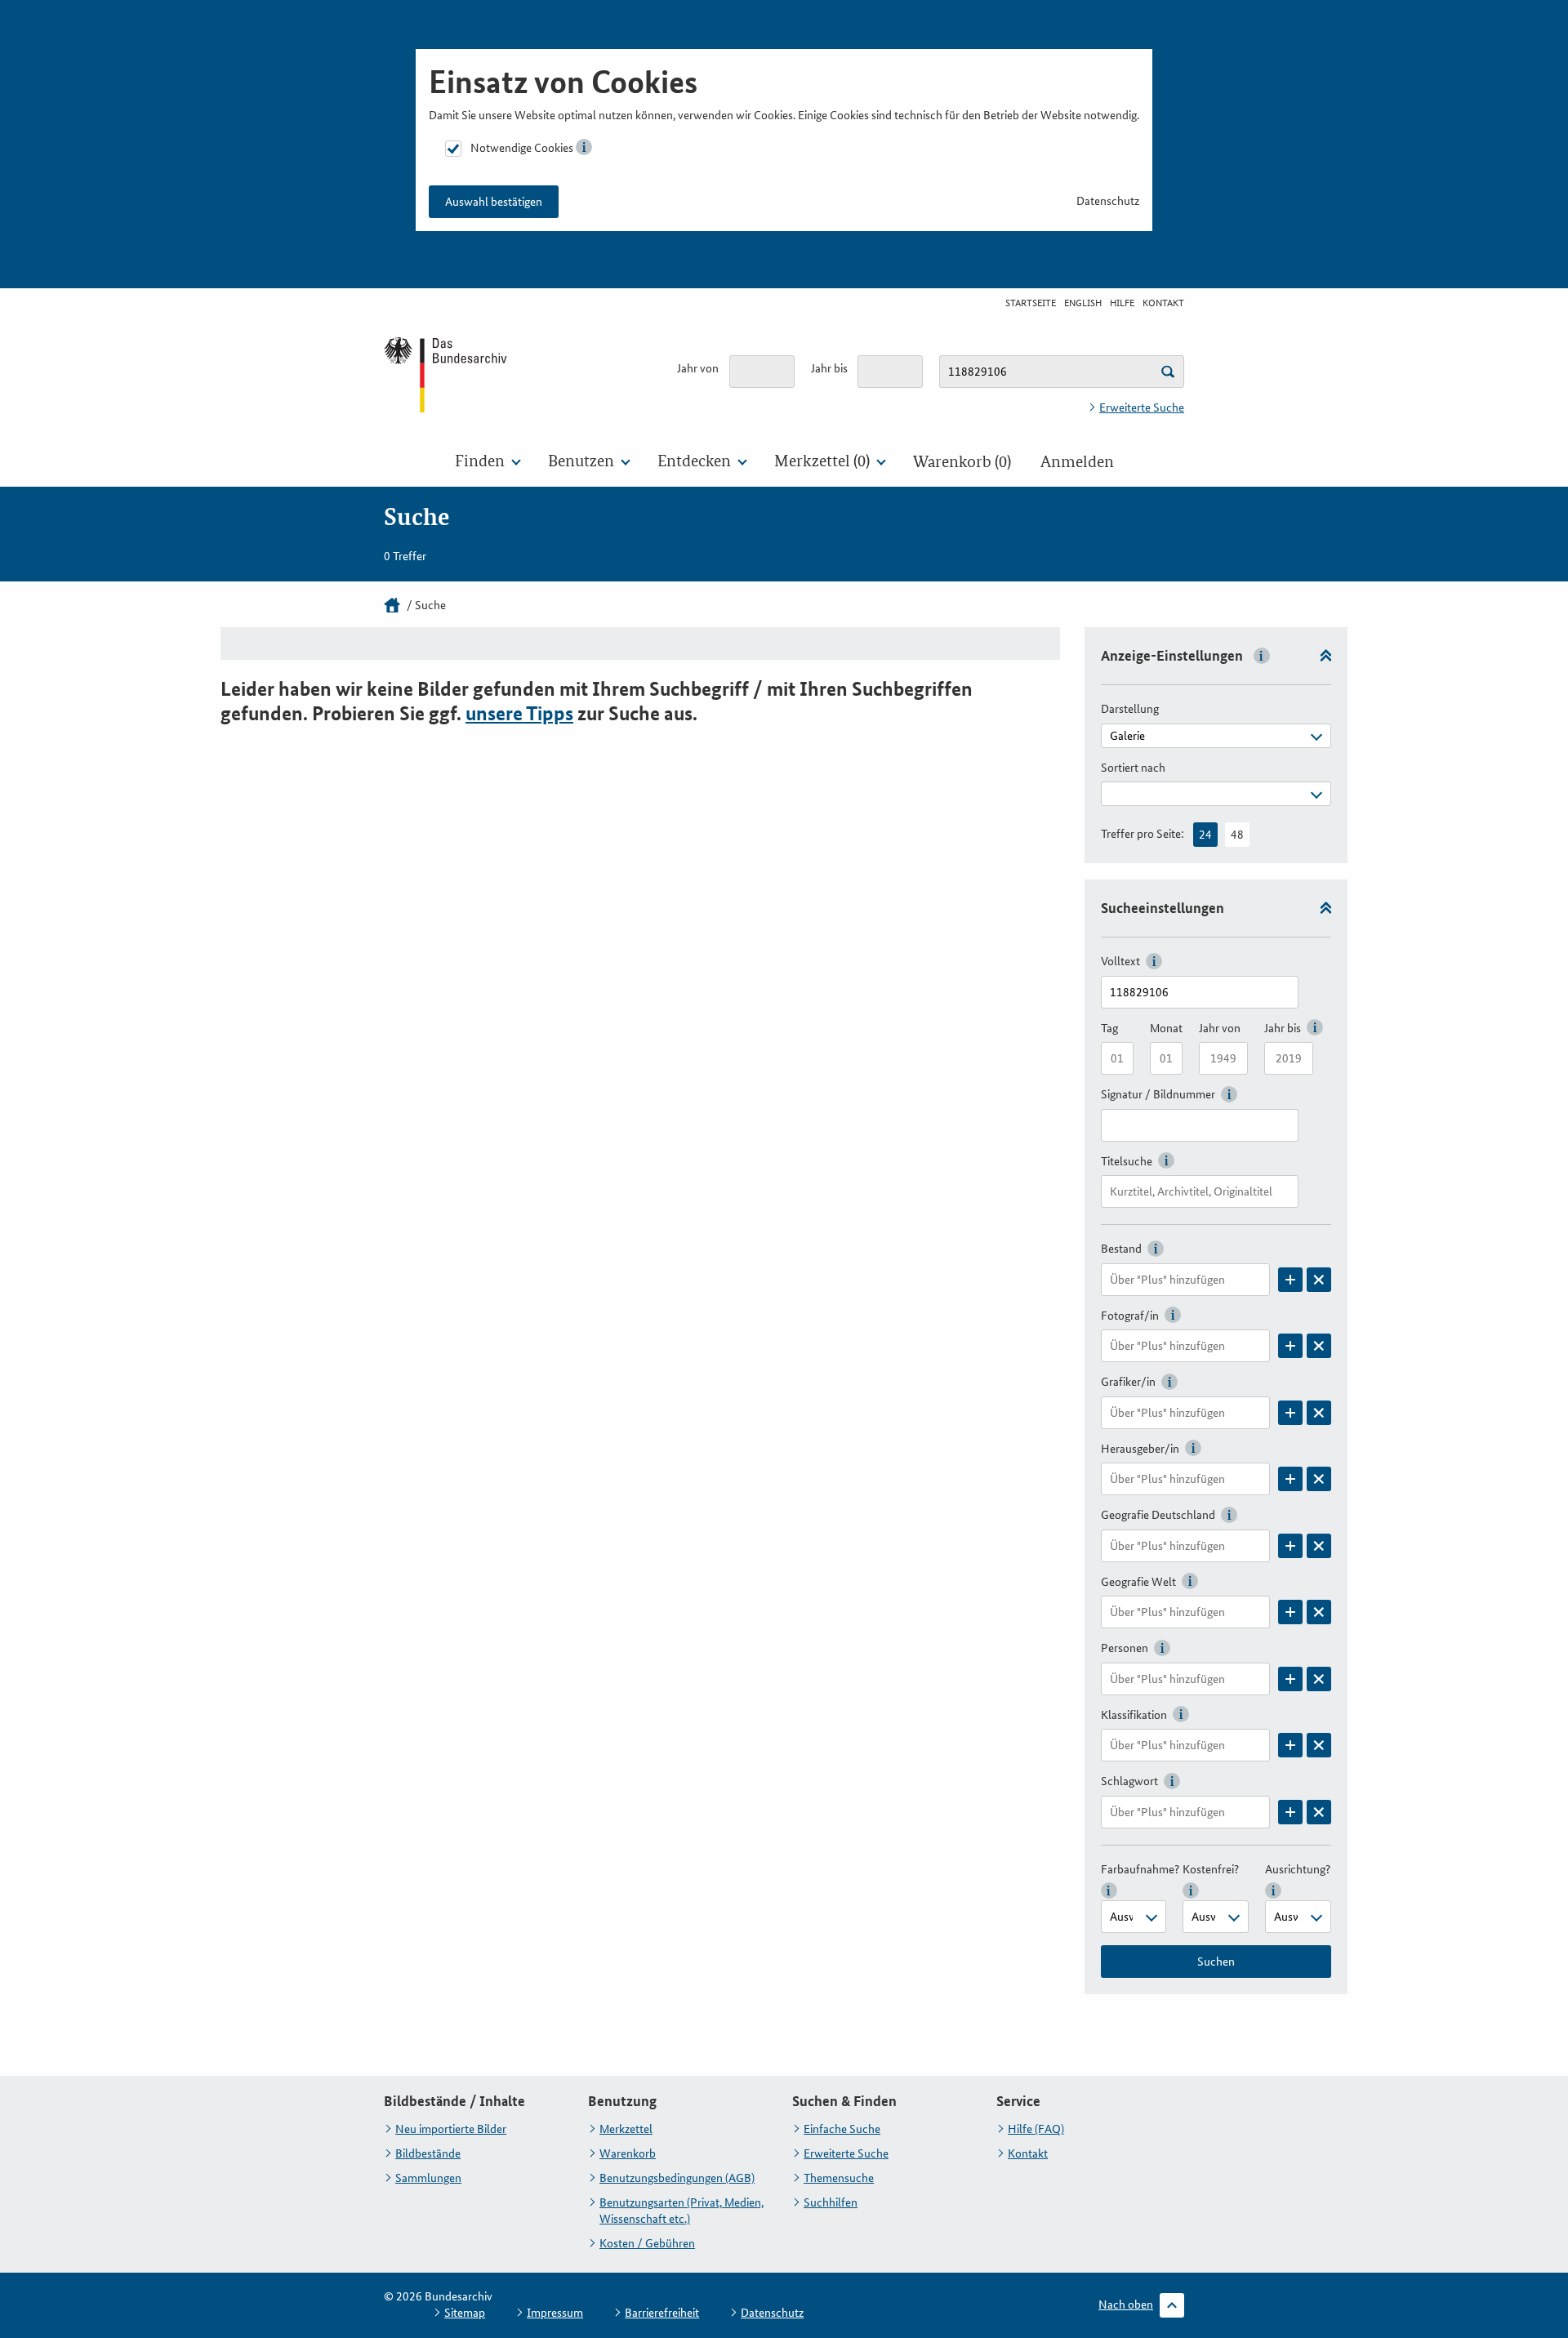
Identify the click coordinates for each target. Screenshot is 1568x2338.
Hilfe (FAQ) (1036, 2129)
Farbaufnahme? (1140, 1869)
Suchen (1216, 1962)
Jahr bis (829, 368)
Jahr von (698, 368)
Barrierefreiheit (662, 2313)
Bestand (1121, 1249)
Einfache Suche (842, 2129)
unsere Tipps (519, 713)
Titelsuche (1127, 1161)
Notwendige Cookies (522, 148)
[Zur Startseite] (447, 374)
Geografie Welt (1138, 1582)
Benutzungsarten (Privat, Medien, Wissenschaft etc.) (682, 2211)
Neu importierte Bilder (451, 2129)
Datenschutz (1108, 201)
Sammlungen (428, 2178)
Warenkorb (628, 2153)
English (1083, 303)
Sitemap (465, 2313)
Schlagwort (1129, 1781)
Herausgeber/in (1140, 1449)
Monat (1166, 1028)
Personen (1125, 1648)
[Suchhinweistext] (1168, 372)
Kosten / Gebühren (647, 2243)
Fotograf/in (1130, 1316)
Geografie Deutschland (1158, 1515)
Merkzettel (626, 2129)
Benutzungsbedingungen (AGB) (677, 2178)
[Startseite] (392, 605)
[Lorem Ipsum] (1290, 1280)
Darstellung (1130, 709)
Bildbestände (428, 2153)
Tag (1109, 1028)
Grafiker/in (1128, 1382)
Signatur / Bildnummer (1158, 1094)
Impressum (555, 2313)
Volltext (1120, 961)
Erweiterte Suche (1142, 407)
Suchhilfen (831, 2202)
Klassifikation (1134, 1715)
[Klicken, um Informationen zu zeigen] (584, 147)
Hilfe (1122, 303)
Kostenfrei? (1211, 1869)
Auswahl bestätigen (494, 202)
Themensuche (839, 2178)
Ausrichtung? (1298, 1869)
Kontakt (1163, 303)
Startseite (1031, 303)
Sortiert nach (1133, 768)
